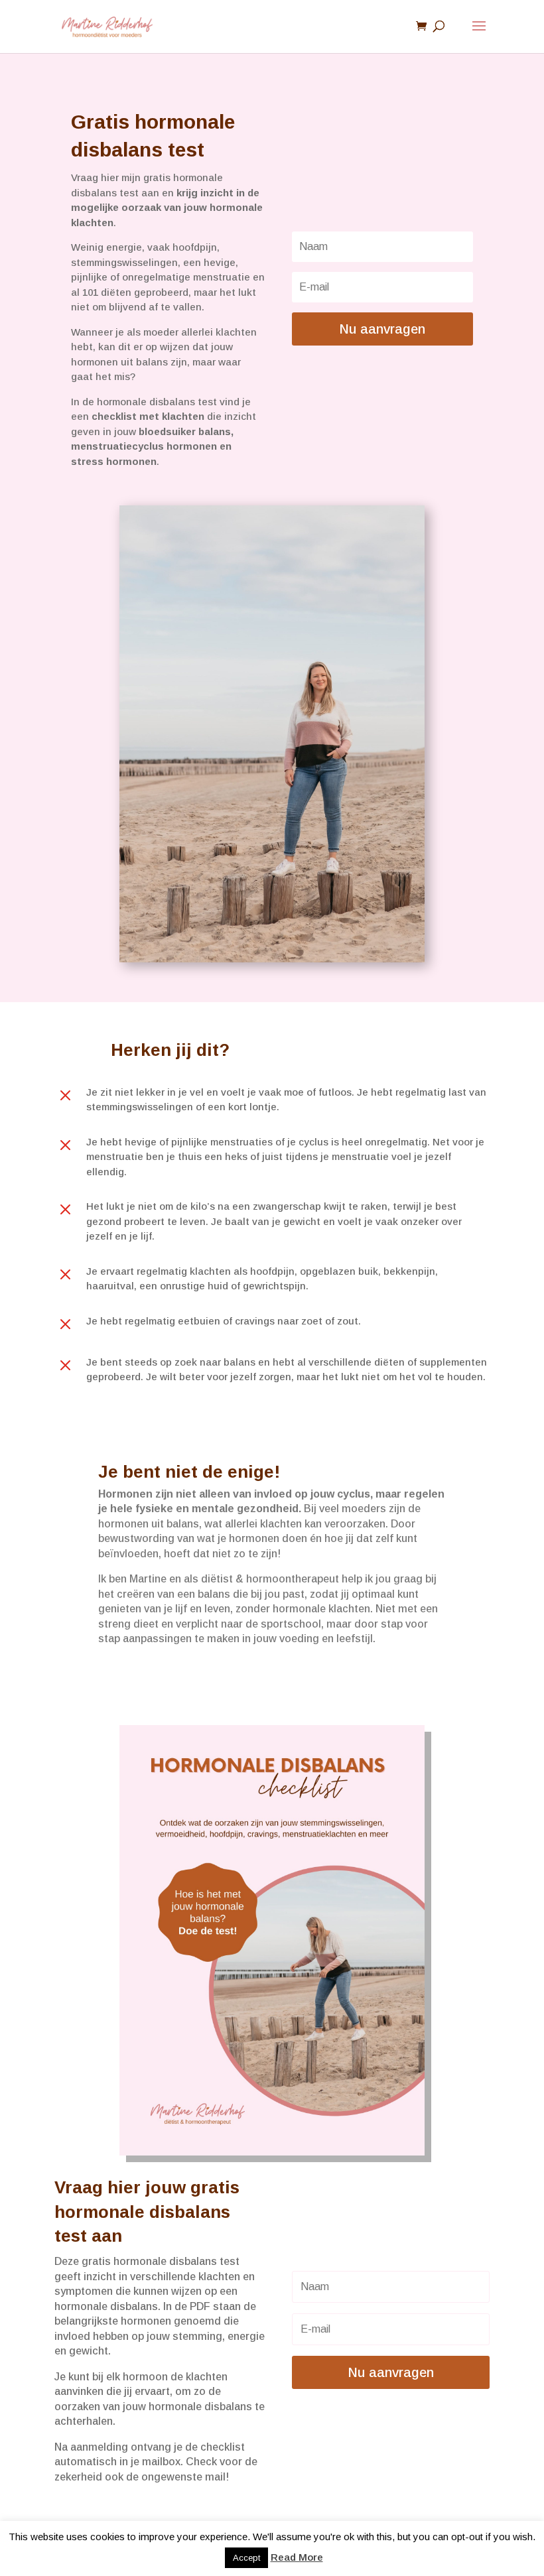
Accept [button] (246, 2558)
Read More (297, 2557)
